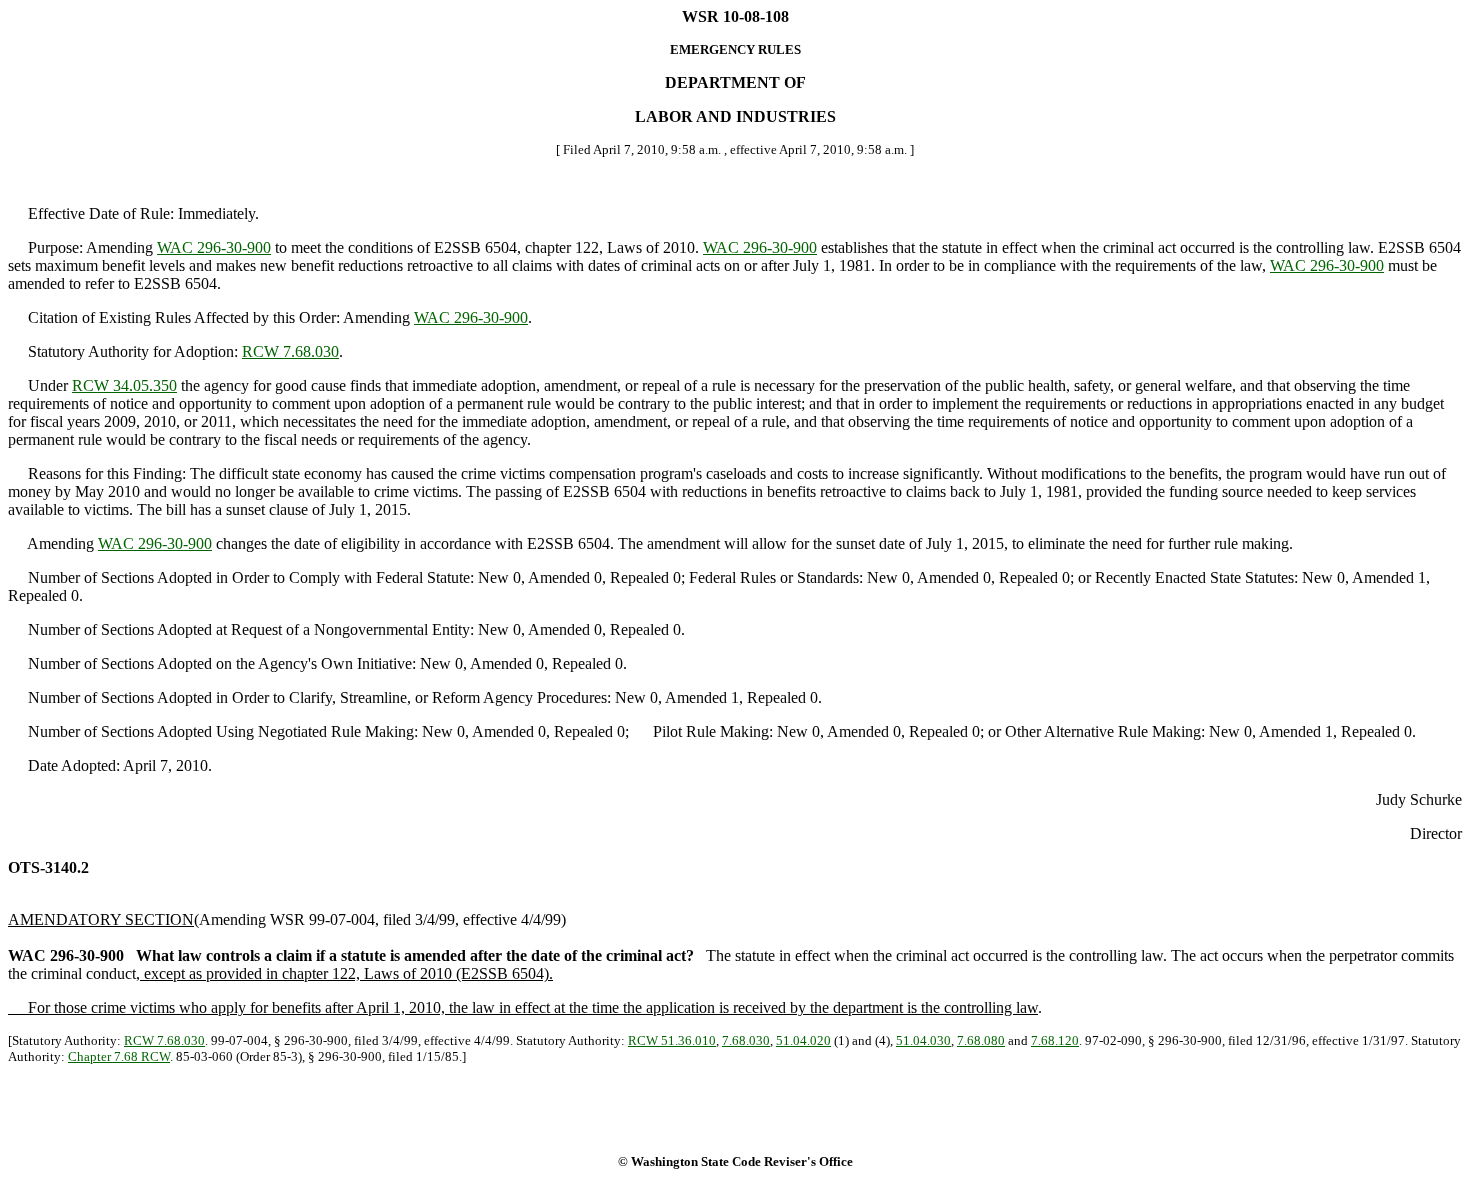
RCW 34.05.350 (124, 385)
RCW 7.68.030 (290, 351)
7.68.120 (1055, 1040)
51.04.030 (923, 1040)
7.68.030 (746, 1040)
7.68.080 (981, 1040)
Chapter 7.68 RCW (119, 1056)
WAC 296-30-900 (214, 247)
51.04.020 (803, 1040)
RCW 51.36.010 (672, 1040)
